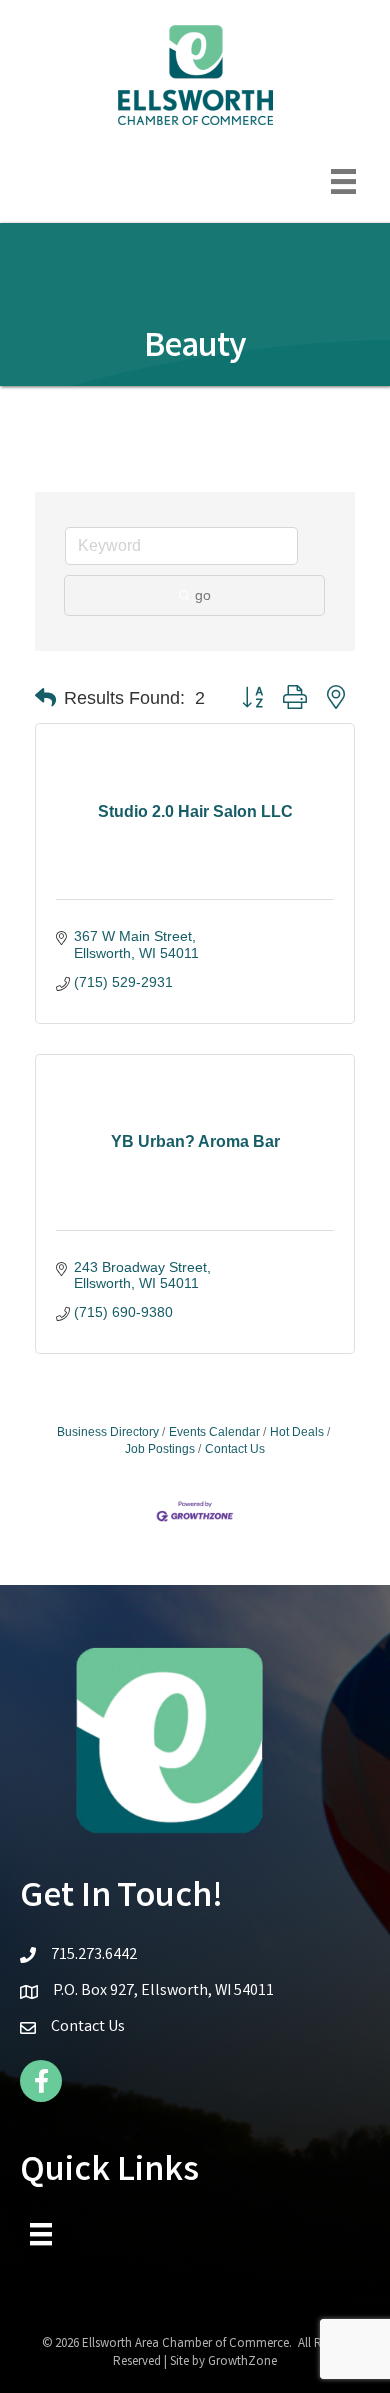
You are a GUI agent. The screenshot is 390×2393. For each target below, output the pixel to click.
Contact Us (235, 1449)
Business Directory (108, 1432)
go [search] (203, 595)
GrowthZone (242, 2362)
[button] (45, 698)
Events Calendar (214, 1432)
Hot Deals (297, 1432)
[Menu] (343, 181)
